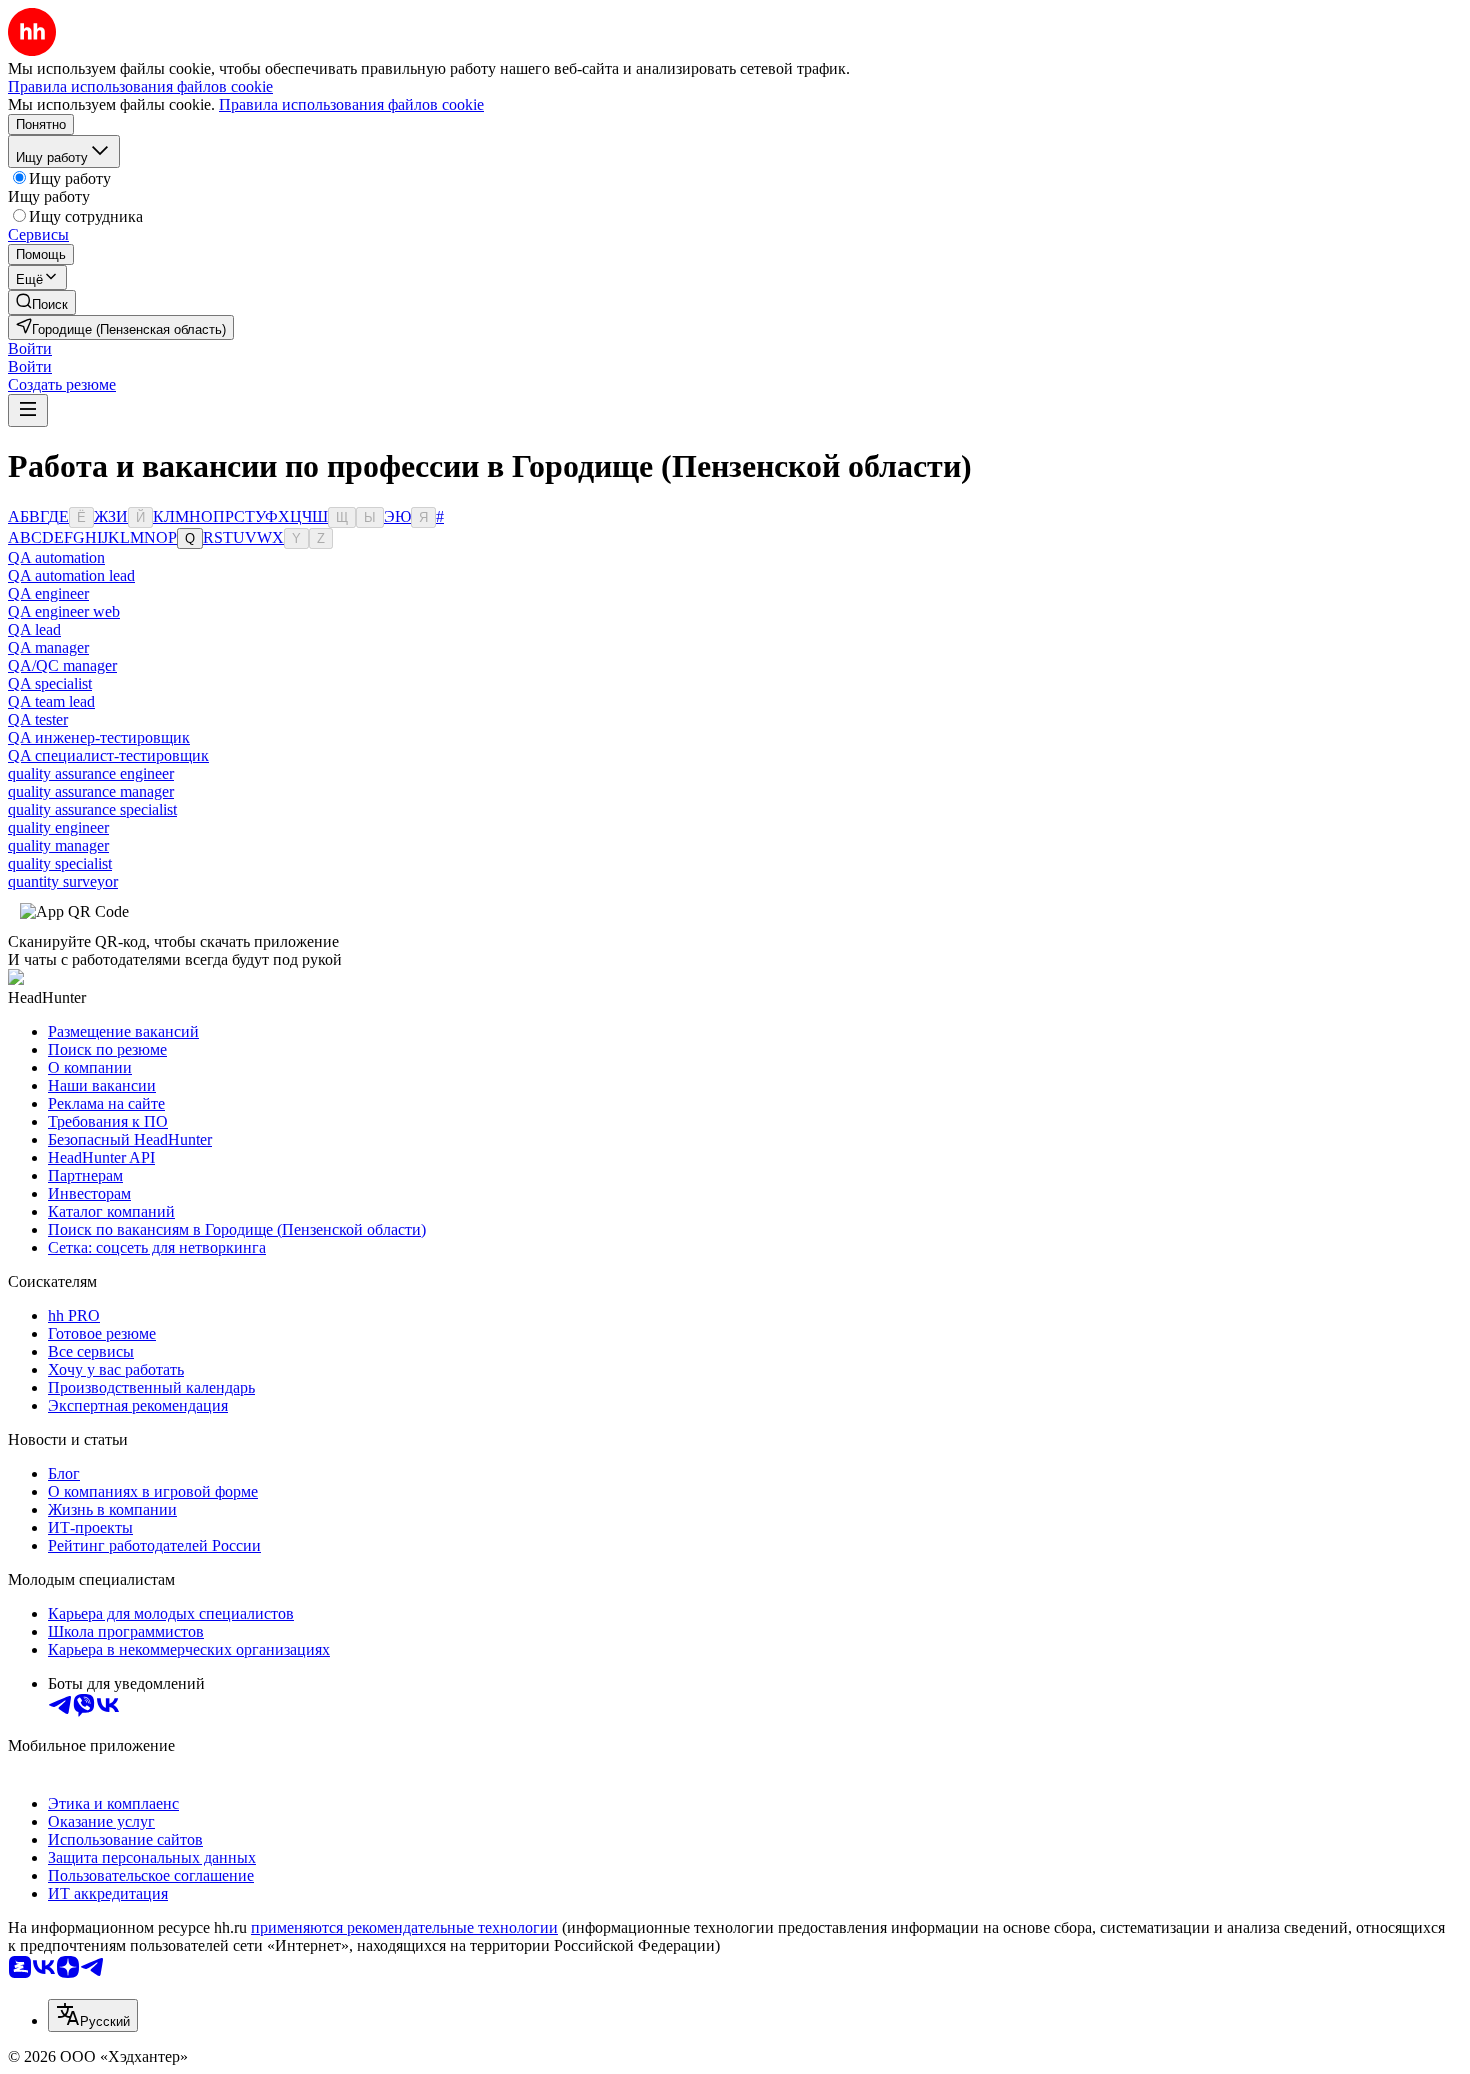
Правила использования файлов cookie (351, 104)
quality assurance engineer (91, 773)
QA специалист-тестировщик (108, 755)
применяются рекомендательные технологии (404, 1927)
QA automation (56, 557)
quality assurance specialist (92, 809)
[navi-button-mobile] (28, 410)
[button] (30, 348)
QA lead (34, 629)
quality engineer (58, 827)
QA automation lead (71, 575)
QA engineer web (64, 611)
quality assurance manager (91, 791)
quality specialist (60, 863)
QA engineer (48, 593)
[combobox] (93, 2015)
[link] (42, 302)
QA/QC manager (62, 665)
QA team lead (51, 701)
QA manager (48, 647)
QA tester (38, 719)
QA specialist (50, 683)
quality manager (58, 845)
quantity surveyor (63, 881)
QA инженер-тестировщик (99, 737)
